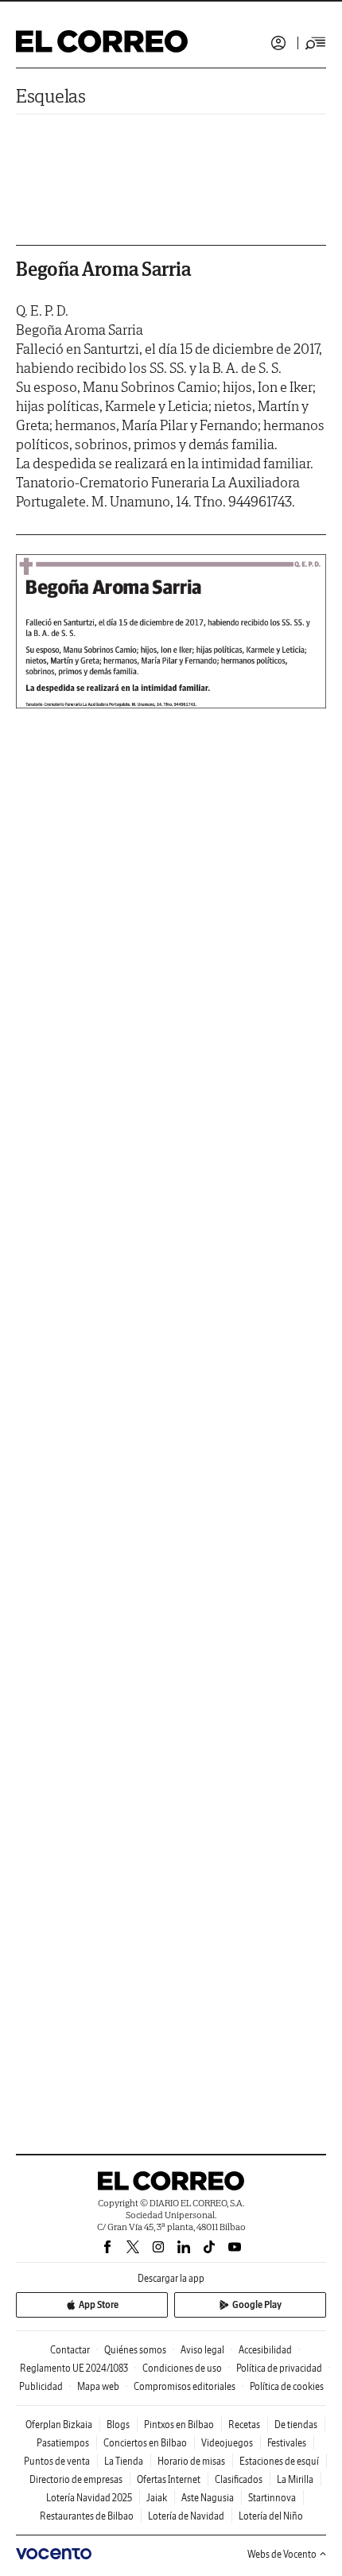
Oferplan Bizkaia (59, 2425)
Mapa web (98, 2386)
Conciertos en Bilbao (145, 2443)
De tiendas (296, 2425)
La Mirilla (295, 2479)
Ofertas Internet (169, 2479)
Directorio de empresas (76, 2479)
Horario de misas (191, 2461)
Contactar (70, 2350)
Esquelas (51, 96)
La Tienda (124, 2461)
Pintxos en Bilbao (179, 2425)
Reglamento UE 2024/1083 (74, 2368)
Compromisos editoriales (185, 2386)
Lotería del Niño (271, 2516)
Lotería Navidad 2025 (89, 2498)
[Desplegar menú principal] (316, 43)
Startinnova (272, 2498)
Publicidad (41, 2386)
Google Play (257, 2304)
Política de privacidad (279, 2368)
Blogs (118, 2425)
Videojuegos (227, 2443)
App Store (99, 2304)
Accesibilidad (265, 2350)
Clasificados (239, 2479)
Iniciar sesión (278, 43)
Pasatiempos (63, 2443)
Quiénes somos (135, 2350)
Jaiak (157, 2498)
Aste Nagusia (208, 2498)
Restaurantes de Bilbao (87, 2516)
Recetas (244, 2425)
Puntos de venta (57, 2461)
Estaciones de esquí (279, 2461)
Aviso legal (202, 2350)
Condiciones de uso (182, 2368)
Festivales (287, 2443)
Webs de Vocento (282, 2554)
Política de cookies (287, 2386)
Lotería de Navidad (186, 2516)
